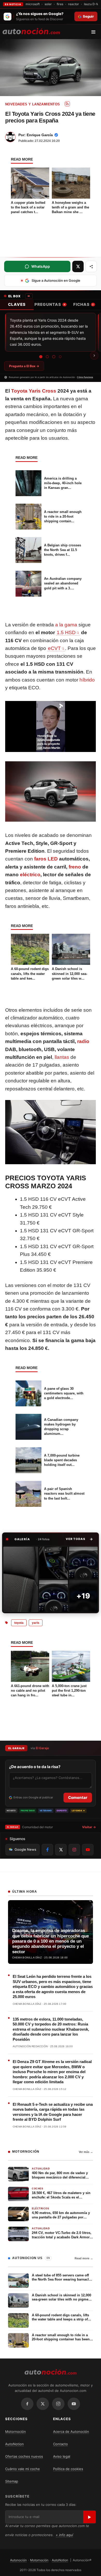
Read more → (84, 2258)
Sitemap (12, 2481)
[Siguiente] (94, 356)
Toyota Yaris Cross (34, 391)
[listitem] (21, 1579)
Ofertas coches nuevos (24, 2456)
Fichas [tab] (83, 304)
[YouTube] (74, 2404)
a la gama (66, 625)
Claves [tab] (17, 304)
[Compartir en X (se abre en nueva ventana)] (78, 266)
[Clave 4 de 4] (60, 357)
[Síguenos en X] (61, 1850)
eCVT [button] (54, 648)
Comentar (78, 1797)
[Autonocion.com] (31, 31)
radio (83, 1041)
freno (75, 867)
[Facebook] (27, 2404)
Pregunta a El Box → (24, 366)
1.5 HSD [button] (66, 632)
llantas (62, 1057)
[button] (79, 1539)
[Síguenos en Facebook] (47, 1850)
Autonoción (18, 2560)
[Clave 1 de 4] (41, 357)
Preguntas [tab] (50, 304)
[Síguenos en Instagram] (74, 1850)
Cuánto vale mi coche (23, 2469)
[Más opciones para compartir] (91, 266)
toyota (19, 1623)
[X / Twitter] (43, 2404)
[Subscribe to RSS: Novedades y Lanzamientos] (67, 104)
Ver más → (86, 2152)
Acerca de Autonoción (71, 2432)
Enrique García (40, 135)
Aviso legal (62, 2456)
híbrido (87, 680)
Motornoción (16, 2432)
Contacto (60, 2444)
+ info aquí (64, 2535)
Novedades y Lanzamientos (33, 104)
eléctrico (30, 875)
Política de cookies (68, 2469)
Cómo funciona (85, 377)
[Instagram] (58, 2404)
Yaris (36, 1623)
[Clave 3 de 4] (54, 357)
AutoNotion (15, 2444)
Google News (25, 1849)
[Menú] (95, 32)
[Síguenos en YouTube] (88, 1850)
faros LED (46, 859)
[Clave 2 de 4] (47, 357)
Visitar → (89, 1827)
